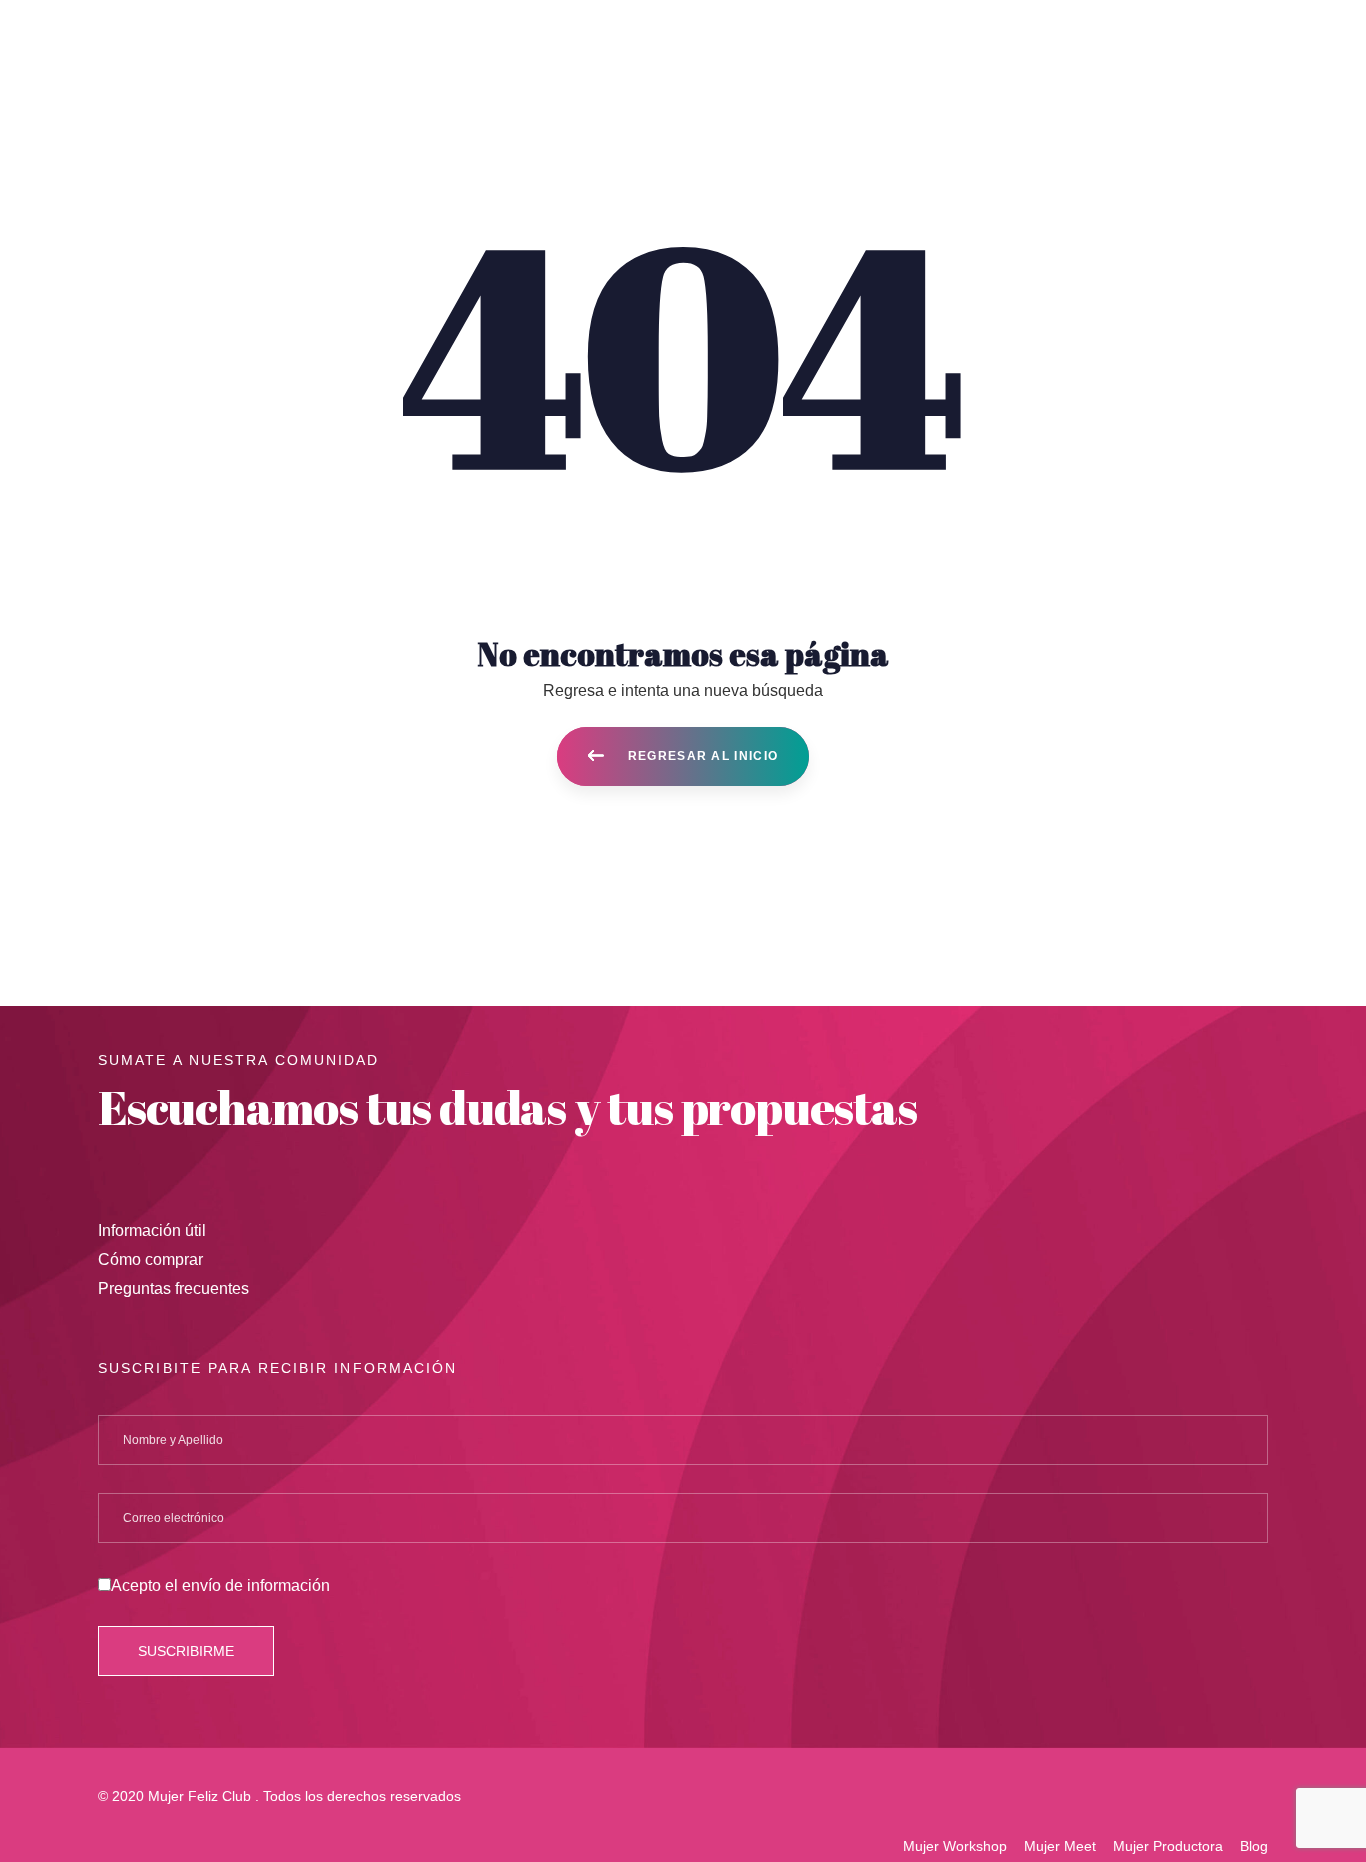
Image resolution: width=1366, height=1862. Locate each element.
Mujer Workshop (955, 1846)
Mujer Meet (1060, 1846)
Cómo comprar (150, 1259)
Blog (1254, 1846)
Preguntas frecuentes (173, 1288)
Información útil (152, 1230)
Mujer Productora (1168, 1846)
